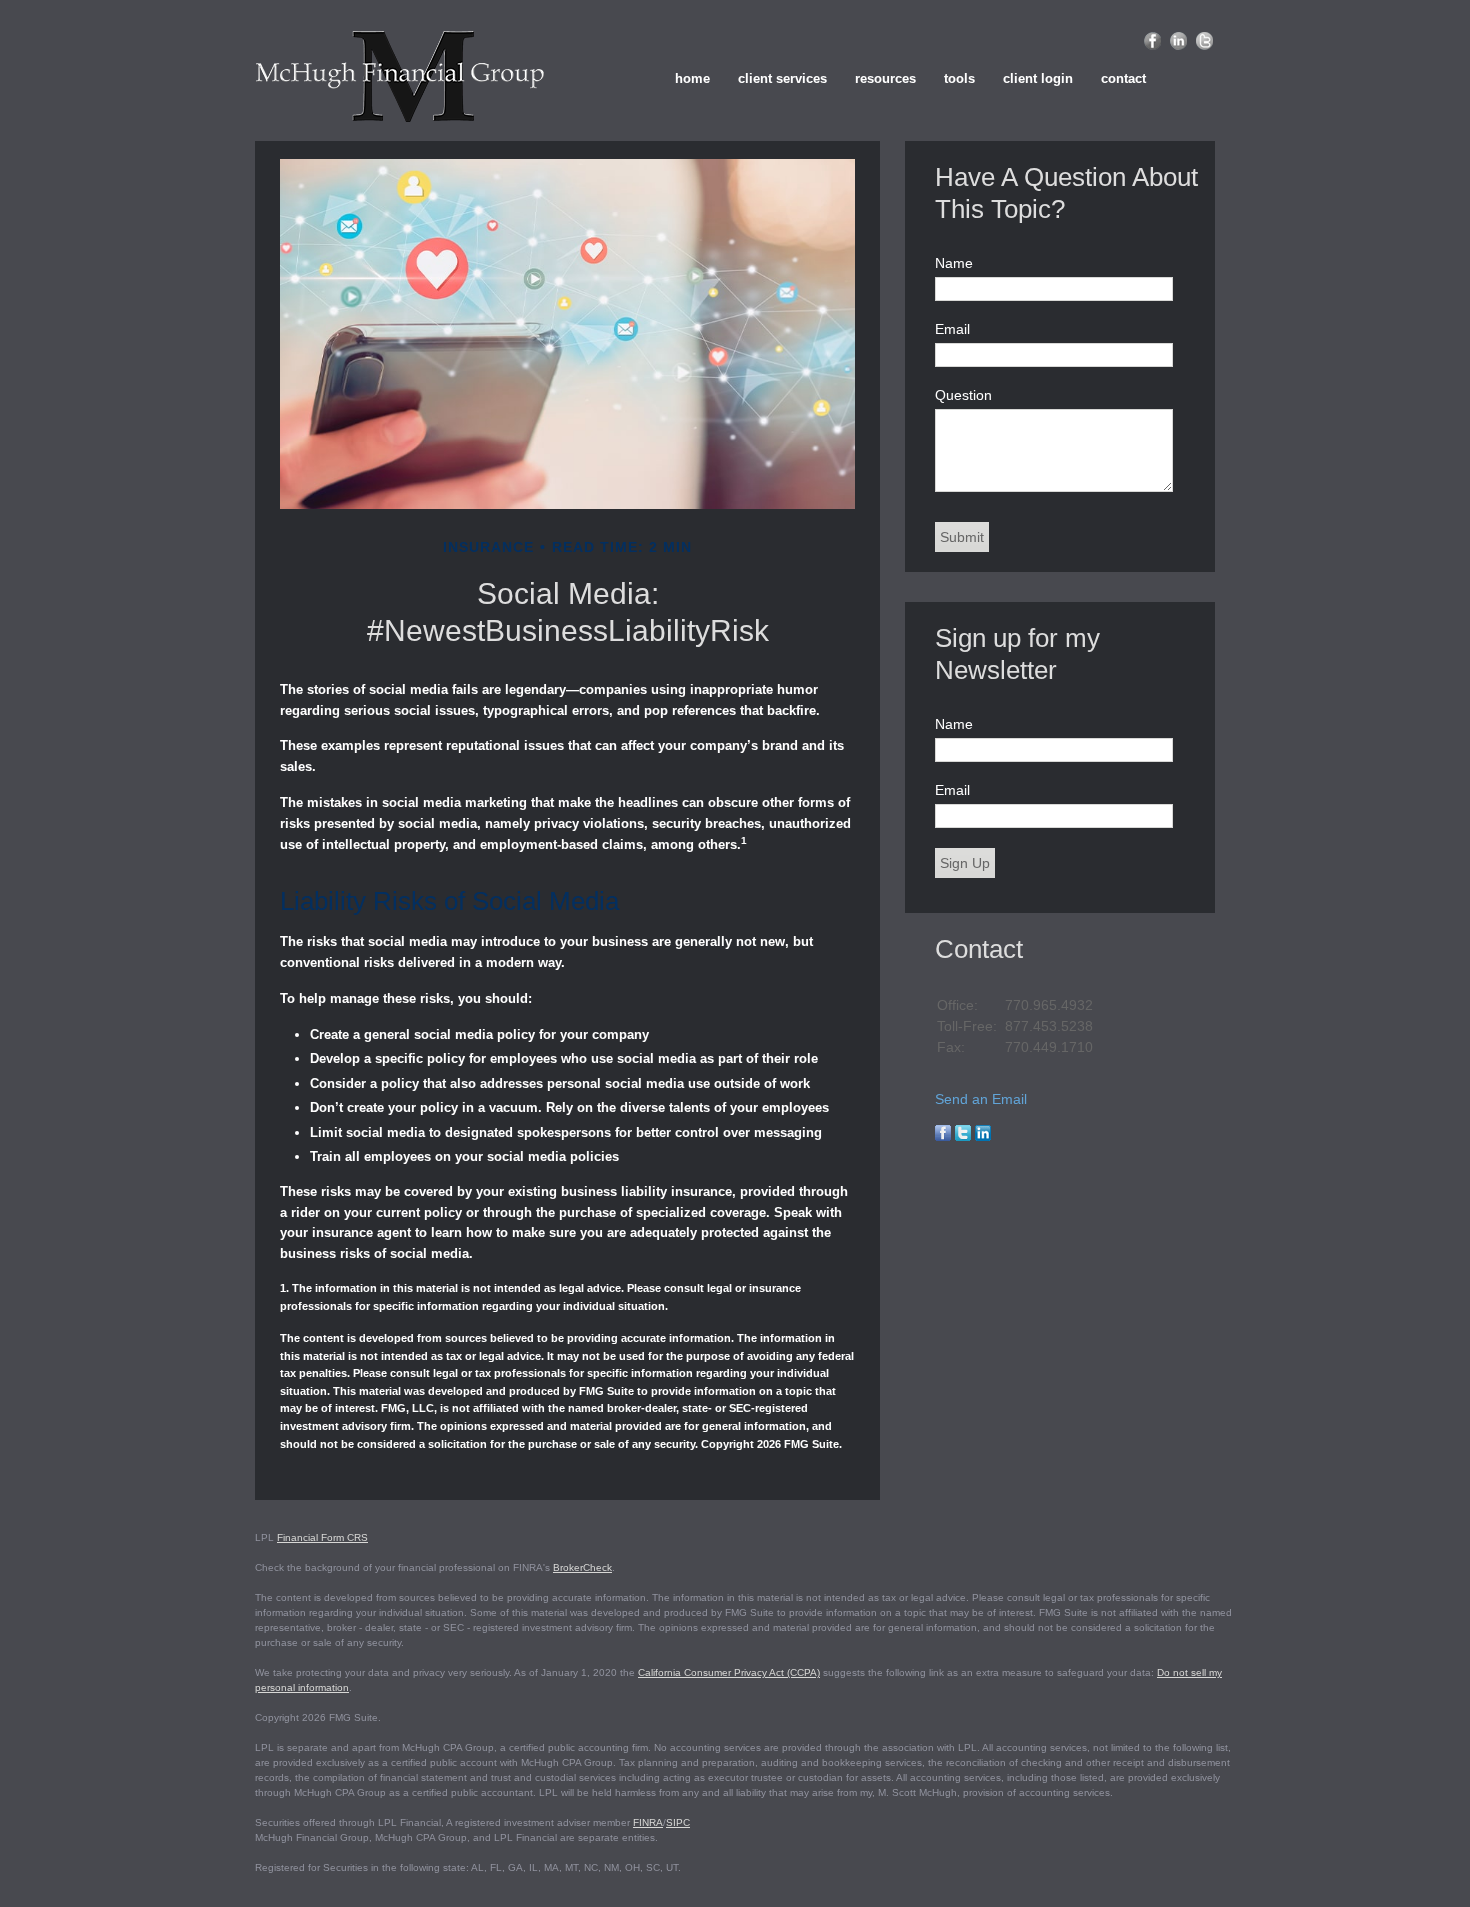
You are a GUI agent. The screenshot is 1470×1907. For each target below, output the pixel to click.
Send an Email (981, 1099)
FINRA (648, 1822)
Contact (1123, 78)
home (692, 78)
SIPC (678, 1822)
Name (954, 263)
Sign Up (965, 863)
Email (952, 329)
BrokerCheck (582, 1567)
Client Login (1038, 78)
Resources (885, 78)
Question (963, 395)
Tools (959, 78)
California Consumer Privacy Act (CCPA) (729, 1672)
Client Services (782, 78)
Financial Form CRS (322, 1537)
